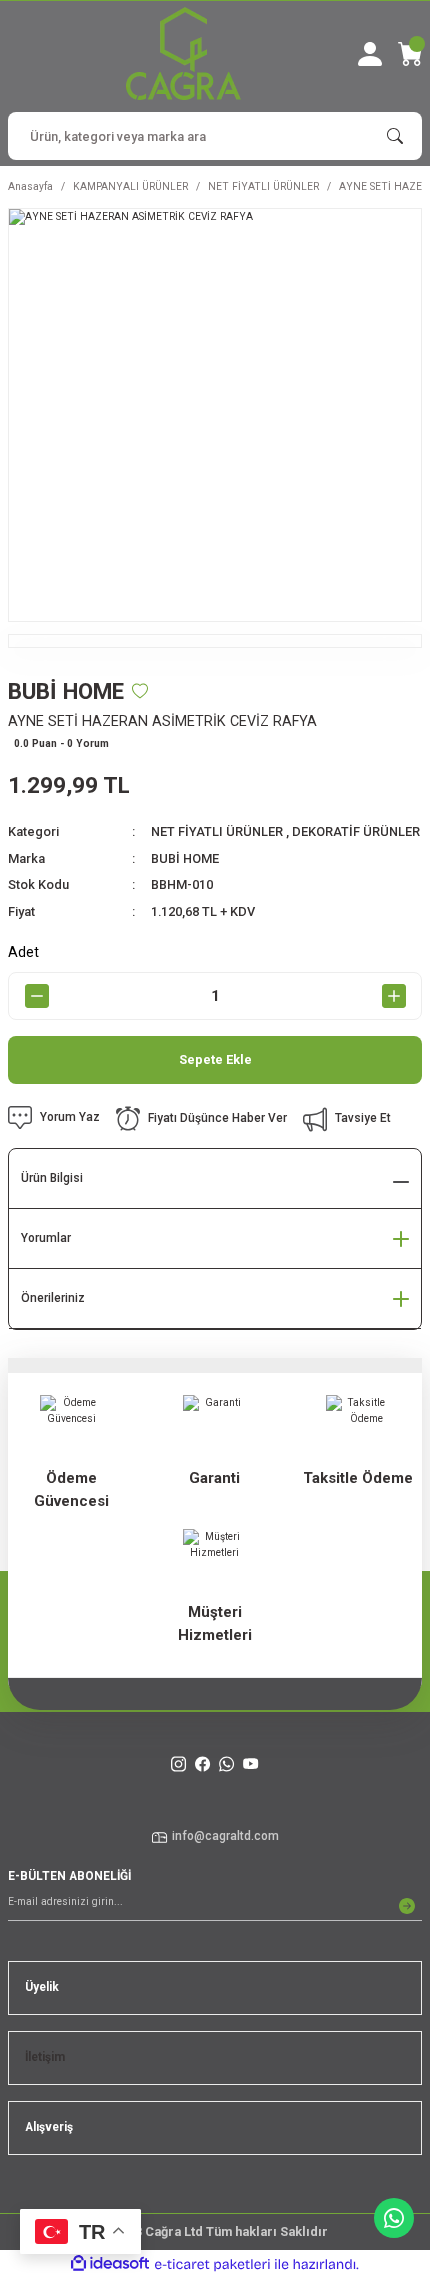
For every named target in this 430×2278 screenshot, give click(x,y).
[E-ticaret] (212, 2264)
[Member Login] (370, 54)
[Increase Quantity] (393, 996)
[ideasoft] (110, 2264)
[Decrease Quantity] (36, 996)
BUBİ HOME (185, 858)
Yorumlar (46, 1238)
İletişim (45, 2057)
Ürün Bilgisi (52, 1178)
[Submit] (407, 1906)
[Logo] (183, 53)
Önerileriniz (53, 1298)
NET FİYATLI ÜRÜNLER (217, 831)
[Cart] (410, 54)
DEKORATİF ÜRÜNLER (356, 831)
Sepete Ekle (215, 1059)
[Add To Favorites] (140, 691)
